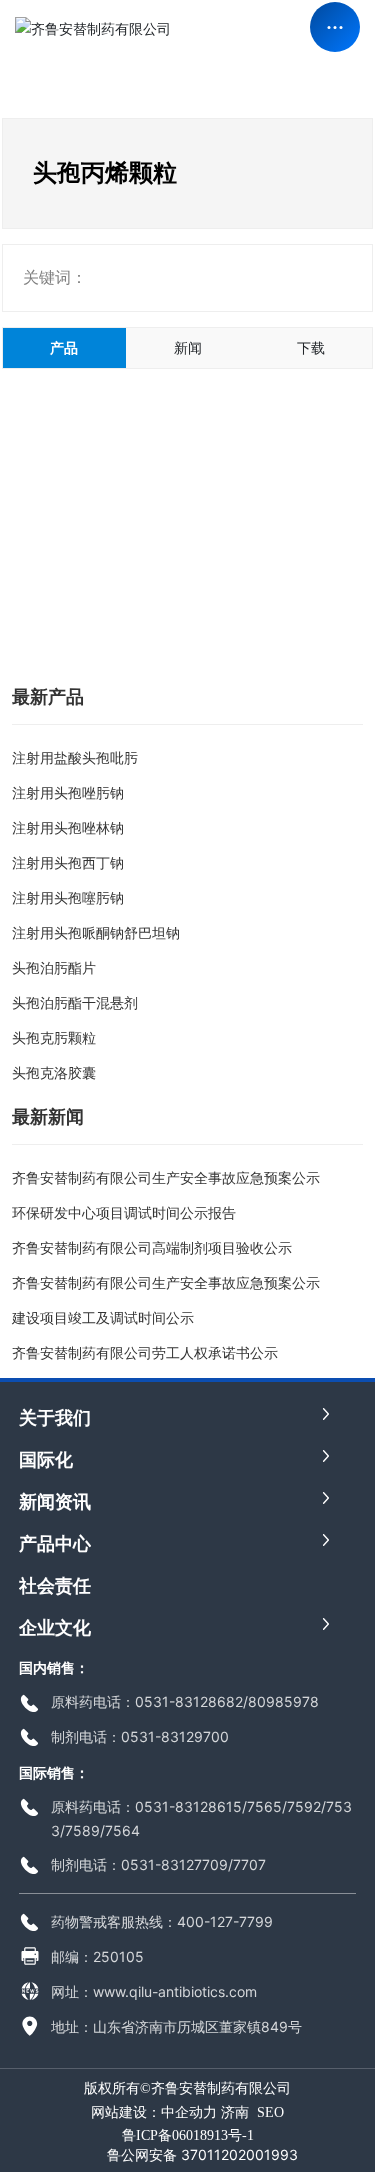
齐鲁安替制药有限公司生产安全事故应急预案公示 (166, 1177)
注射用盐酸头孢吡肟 (75, 757)
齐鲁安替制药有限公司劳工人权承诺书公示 (145, 1352)
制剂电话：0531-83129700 (140, 1736)
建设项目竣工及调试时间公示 (103, 1317)
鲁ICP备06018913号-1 (188, 2135)
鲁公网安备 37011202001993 (202, 2154)
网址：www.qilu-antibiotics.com (154, 1991)
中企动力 (189, 2112)
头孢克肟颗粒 (54, 1037)
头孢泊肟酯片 (54, 967)
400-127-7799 (225, 1921)
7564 (122, 1830)
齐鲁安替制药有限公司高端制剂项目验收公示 (152, 1247)
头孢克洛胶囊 (54, 1072)
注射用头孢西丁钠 (68, 862)
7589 (82, 1830)
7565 (264, 1806)
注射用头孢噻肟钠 (68, 897)
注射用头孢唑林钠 (68, 827)
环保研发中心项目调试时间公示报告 (124, 1212)
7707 (249, 1864)
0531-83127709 (174, 1864)
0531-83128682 (189, 1701)
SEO (270, 2112)
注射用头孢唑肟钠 (68, 792)
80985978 (283, 1701)
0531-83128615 (188, 1806)
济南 (235, 2112)
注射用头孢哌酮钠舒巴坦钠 (96, 932)
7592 (304, 1806)
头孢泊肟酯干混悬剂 (75, 1002)
